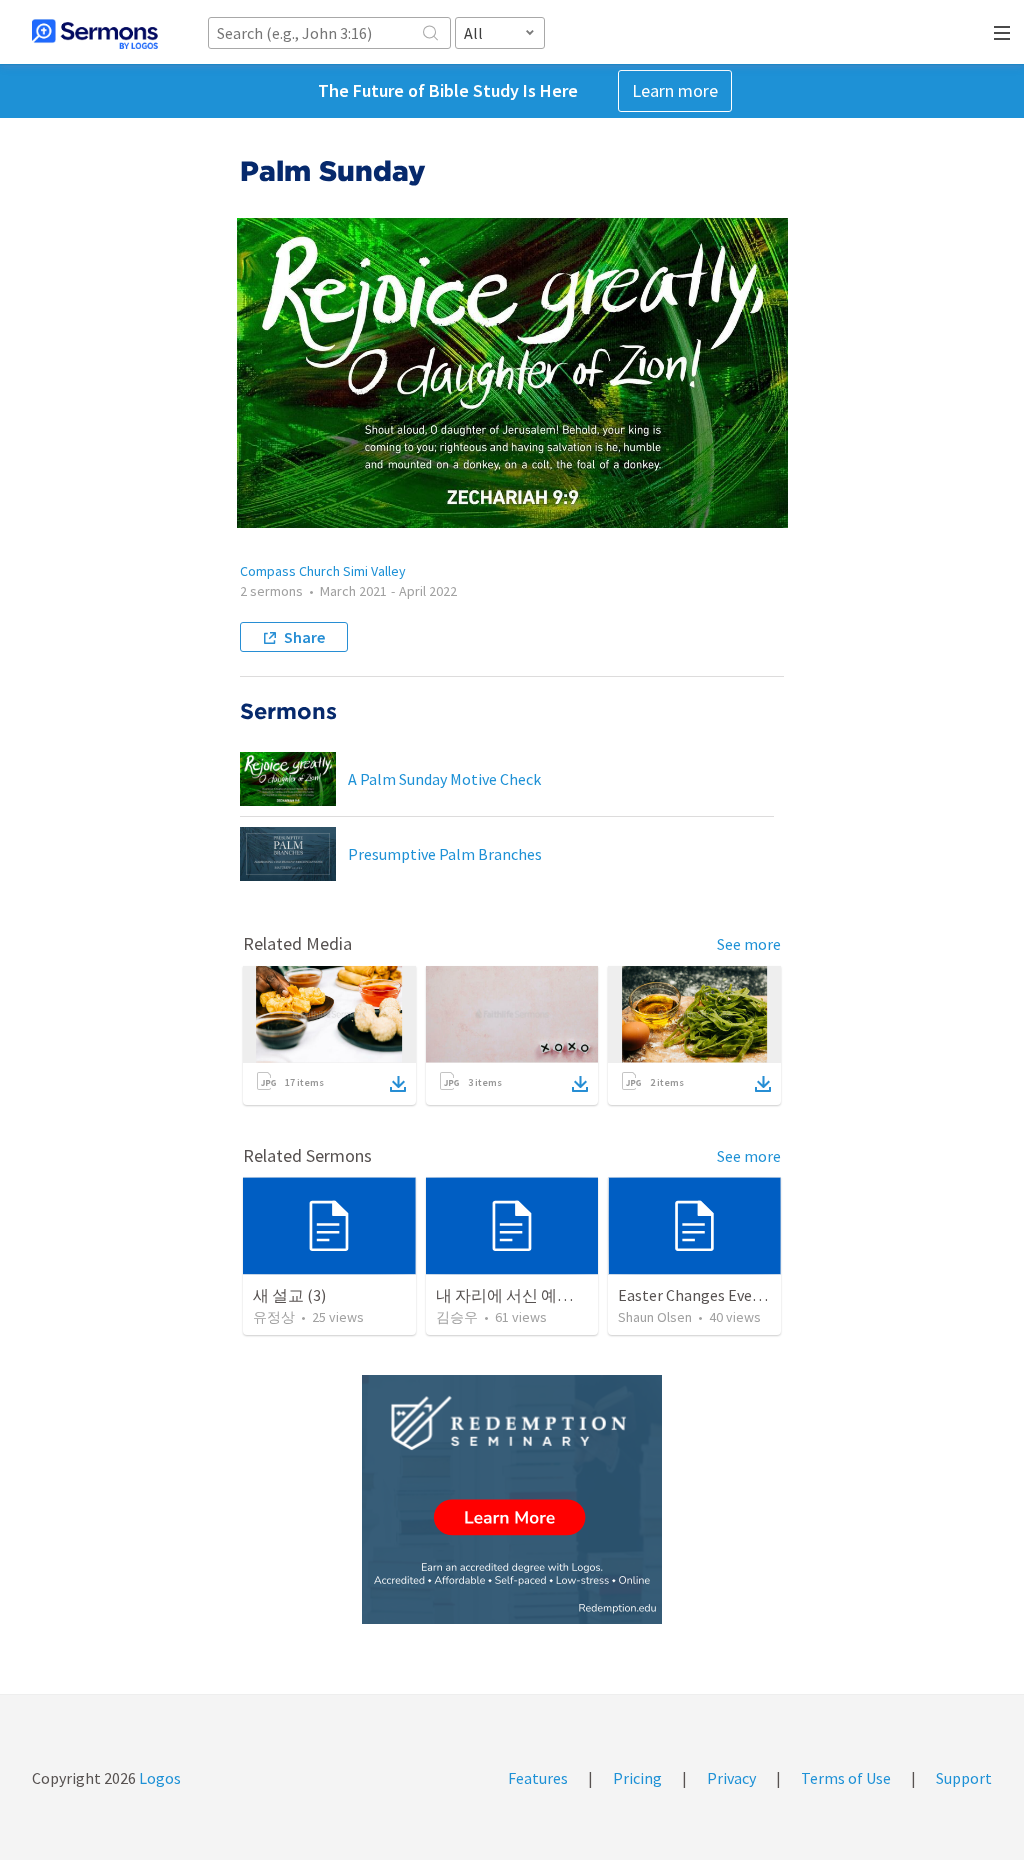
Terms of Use (846, 1778)
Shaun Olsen (655, 1317)
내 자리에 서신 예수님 (512, 1295)
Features (538, 1778)
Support (964, 1778)
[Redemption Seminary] (512, 1499)
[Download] (398, 1084)
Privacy (731, 1778)
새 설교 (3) (289, 1295)
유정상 (274, 1317)
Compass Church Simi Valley (323, 571)
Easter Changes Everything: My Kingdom (756, 1295)
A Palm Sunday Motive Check (444, 779)
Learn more (675, 90)
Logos (158, 1778)
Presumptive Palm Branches (445, 854)
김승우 (457, 1317)
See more (749, 944)
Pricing (637, 1778)
